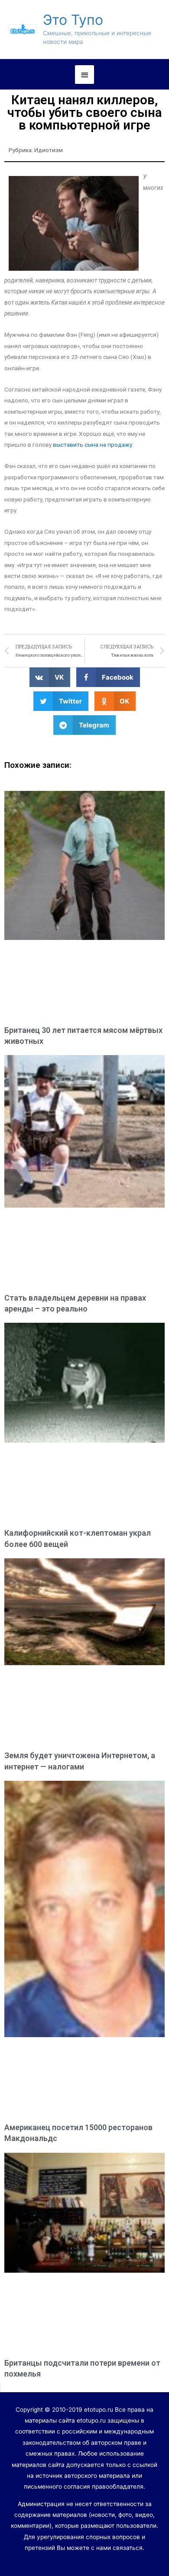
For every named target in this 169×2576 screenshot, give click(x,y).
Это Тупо (73, 20)
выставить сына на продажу (93, 445)
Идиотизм (49, 150)
